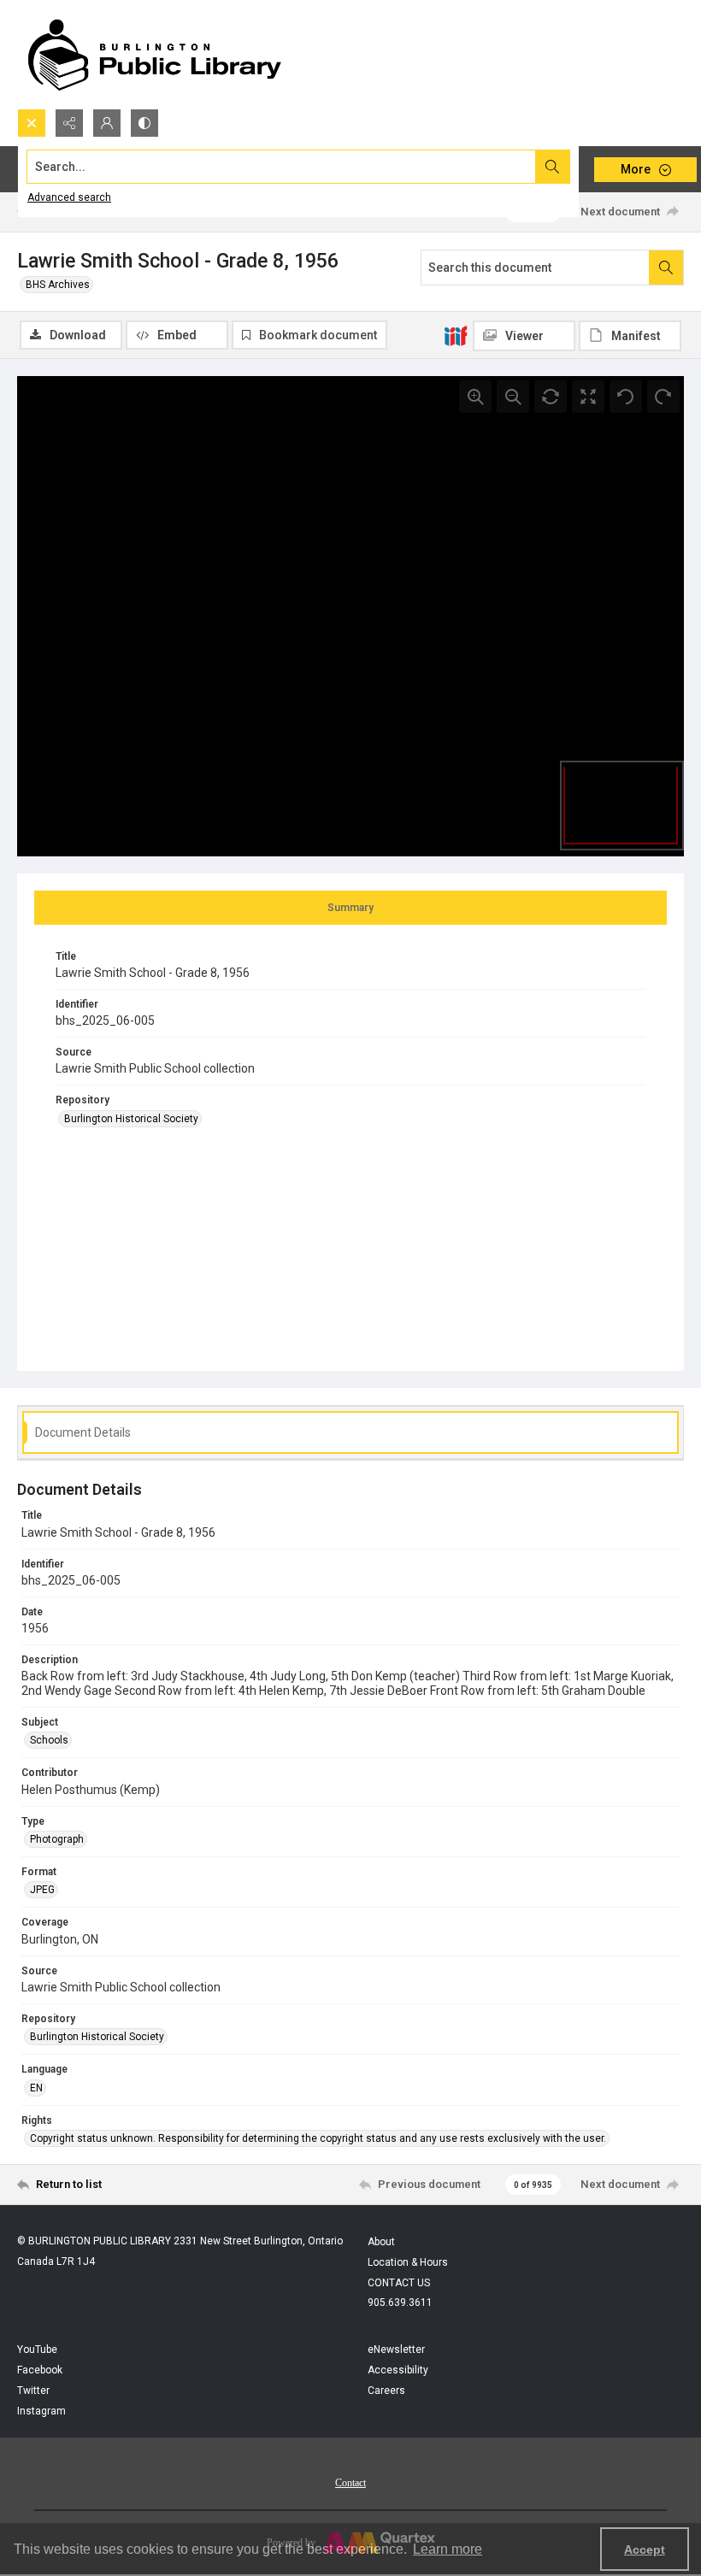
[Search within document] (666, 268)
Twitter (33, 2391)
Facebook (40, 2370)
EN (36, 2088)
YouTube (37, 2350)
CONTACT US (399, 2283)
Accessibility (398, 2370)
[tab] (350, 908)
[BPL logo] (154, 54)
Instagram (41, 2411)
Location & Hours (408, 2262)
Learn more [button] (448, 2549)
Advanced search (69, 197)
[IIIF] (456, 335)
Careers (386, 2391)
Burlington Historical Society (131, 1119)
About (381, 2242)
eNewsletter (396, 2350)
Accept (645, 2550)
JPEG (42, 1890)
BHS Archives (58, 285)
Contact (350, 2483)
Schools (49, 1740)
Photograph (57, 1839)
